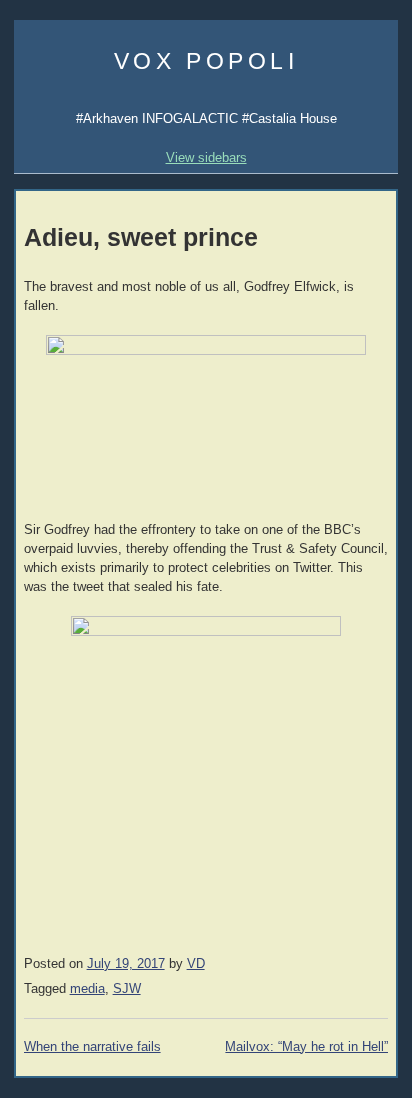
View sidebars (206, 157)
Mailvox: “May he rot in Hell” (306, 1047)
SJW (127, 989)
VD (196, 964)
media (87, 989)
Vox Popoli (206, 61)
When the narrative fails (92, 1047)
